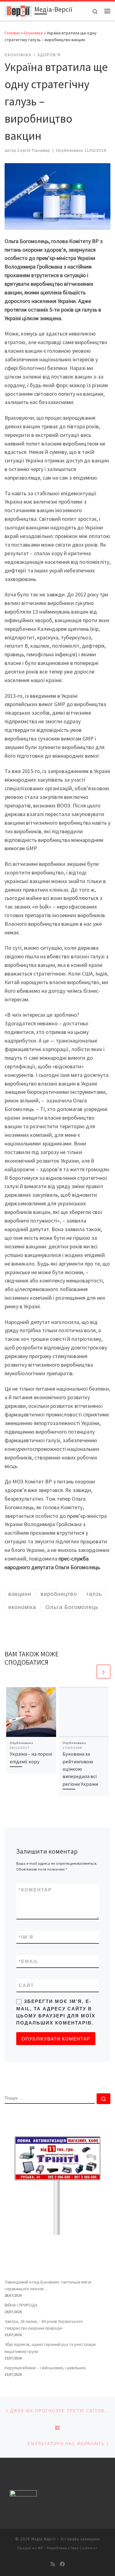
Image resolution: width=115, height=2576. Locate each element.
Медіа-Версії (44, 2539)
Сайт (26, 1985)
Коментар (35, 1890)
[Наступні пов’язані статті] (103, 1672)
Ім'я (26, 1937)
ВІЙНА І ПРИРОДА (21, 2305)
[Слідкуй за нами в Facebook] (62, 2564)
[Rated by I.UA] (23, 2495)
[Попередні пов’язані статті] (89, 1672)
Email (29, 1961)
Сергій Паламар (34, 151)
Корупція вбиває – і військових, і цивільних (45, 2368)
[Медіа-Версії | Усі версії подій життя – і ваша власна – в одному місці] (18, 10)
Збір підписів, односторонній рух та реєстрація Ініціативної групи (50, 2348)
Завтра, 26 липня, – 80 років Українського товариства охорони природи (44, 2325)
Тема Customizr (84, 2548)
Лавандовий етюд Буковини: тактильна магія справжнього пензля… (48, 2285)
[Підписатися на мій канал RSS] (53, 2564)
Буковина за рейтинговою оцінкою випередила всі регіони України (80, 1769)
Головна (12, 33)
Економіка (33, 33)
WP (40, 2548)
